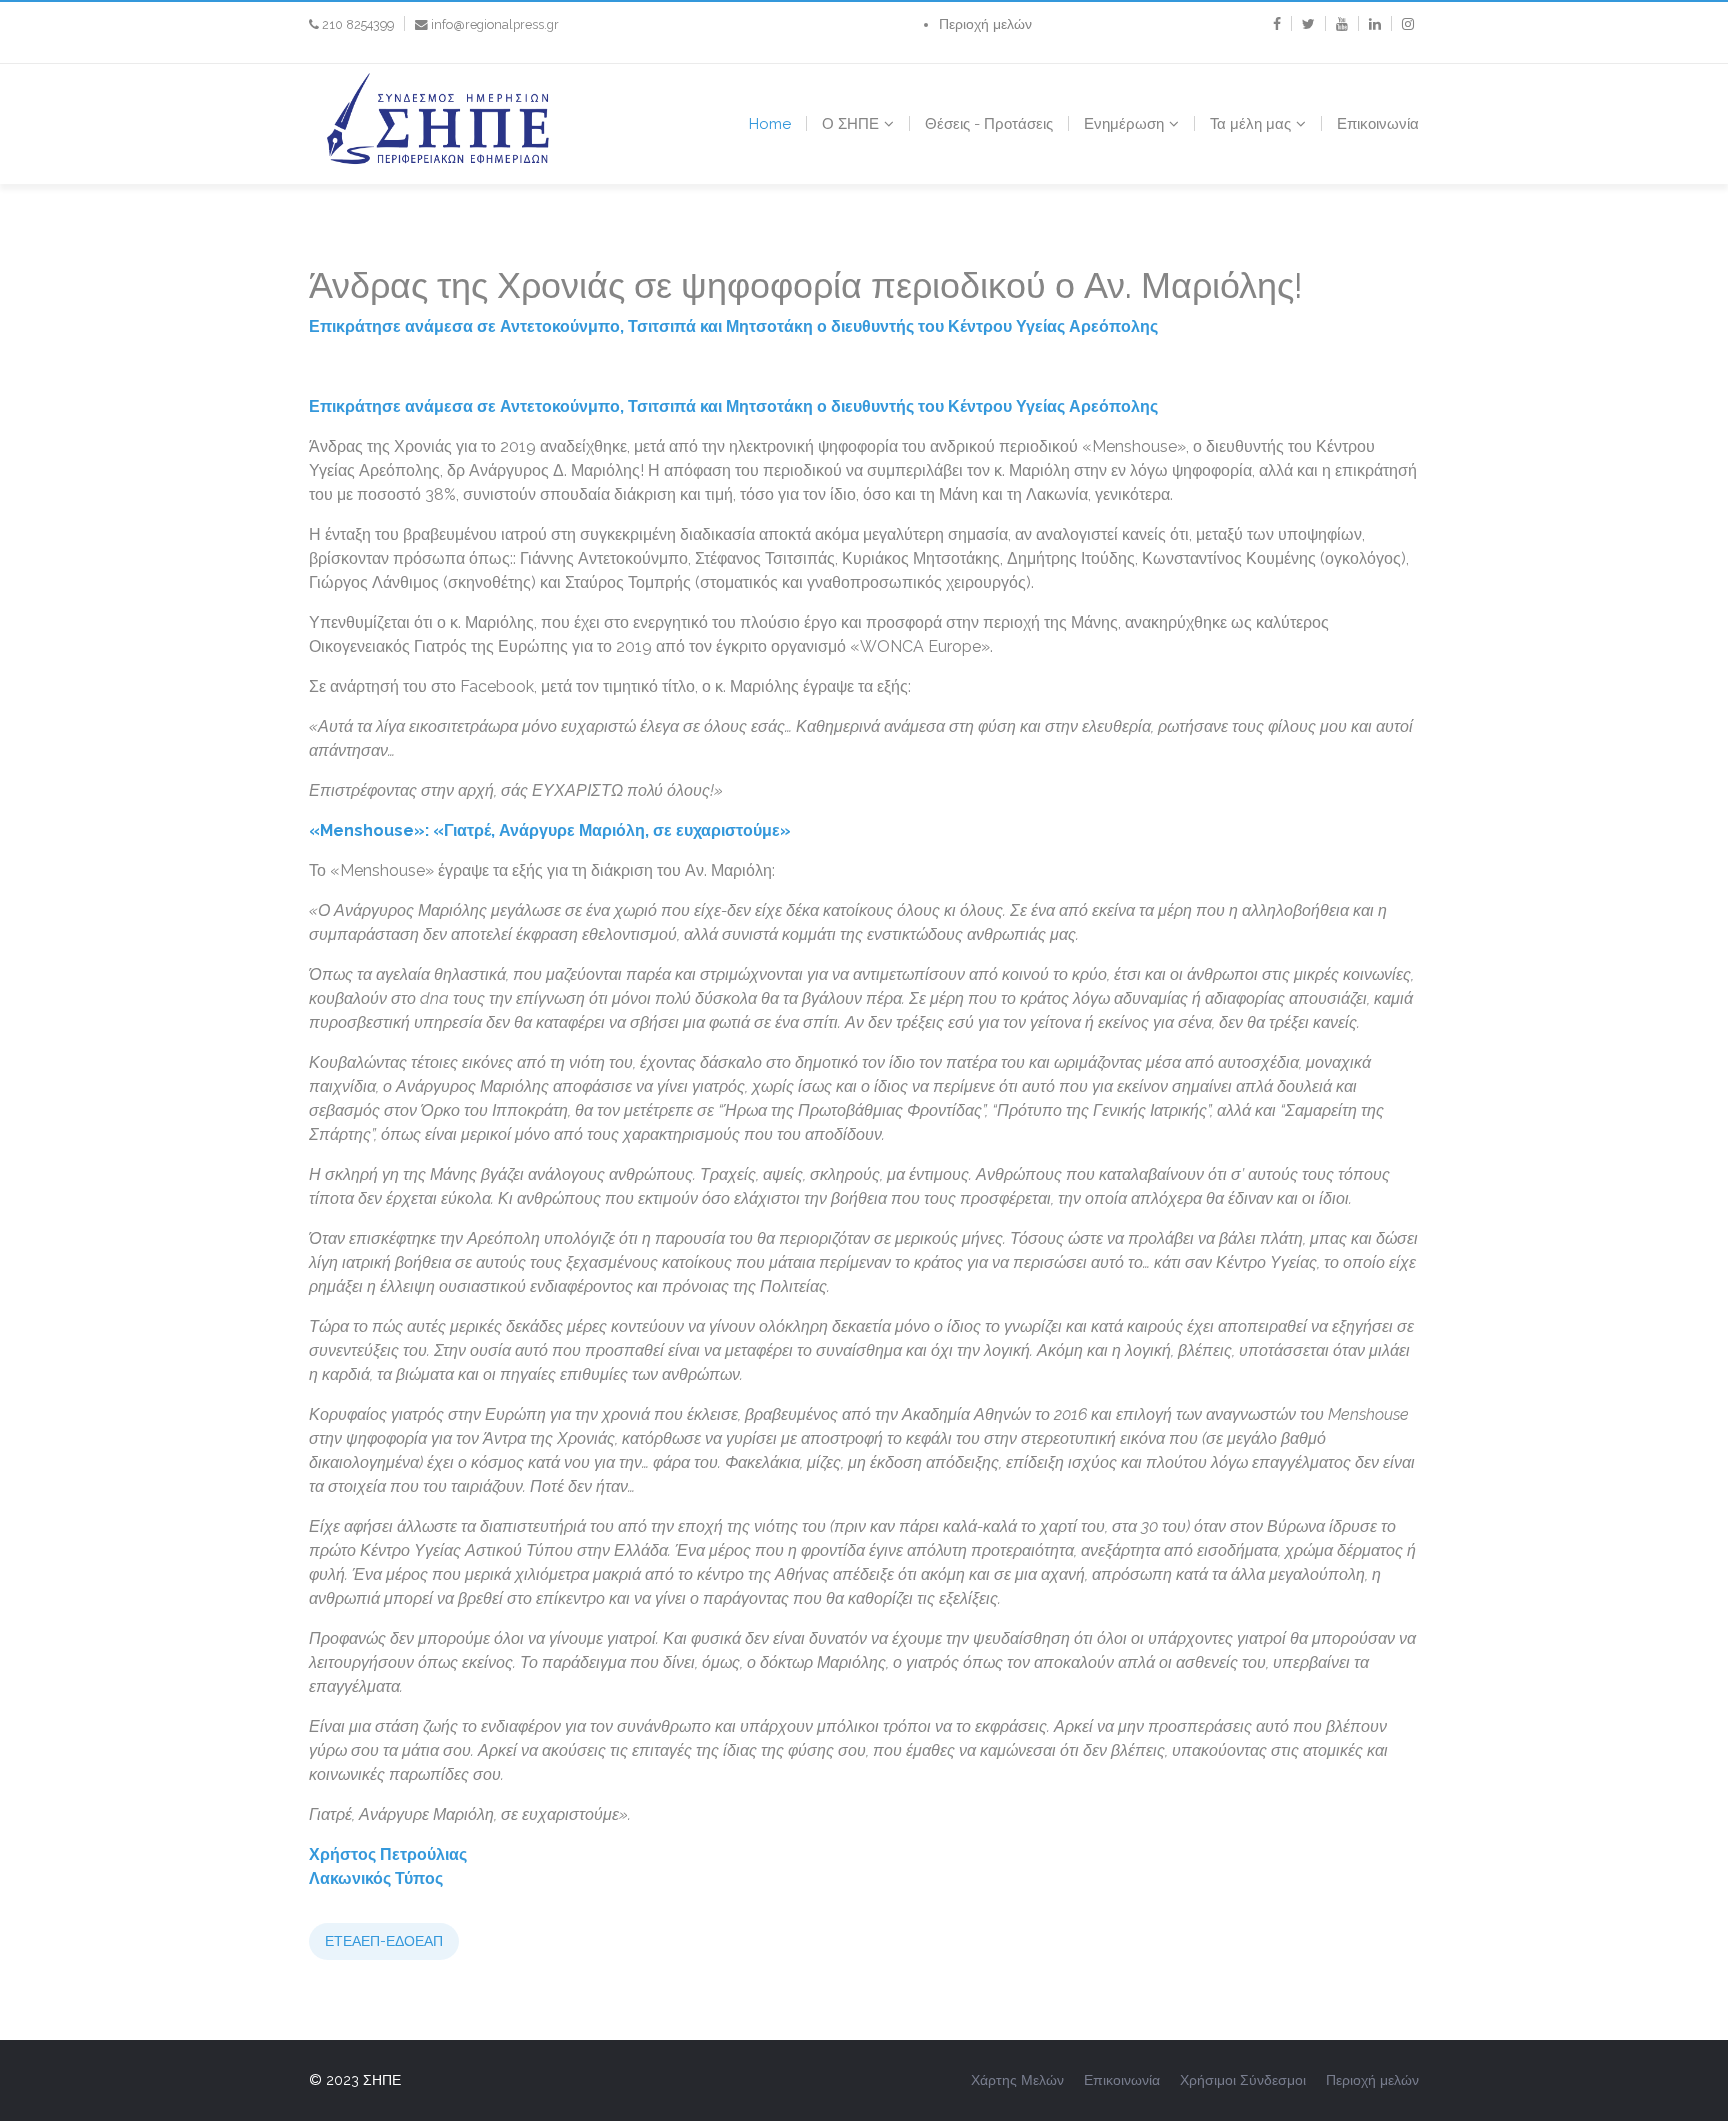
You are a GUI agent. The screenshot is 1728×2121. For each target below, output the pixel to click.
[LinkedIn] (1375, 24)
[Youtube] (1342, 24)
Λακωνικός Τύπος (376, 1878)
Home (770, 124)
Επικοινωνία (1378, 124)
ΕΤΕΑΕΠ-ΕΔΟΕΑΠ (384, 1941)
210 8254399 (358, 24)
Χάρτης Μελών (1017, 2080)
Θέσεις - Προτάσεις (989, 124)
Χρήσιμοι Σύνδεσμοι (1243, 2080)
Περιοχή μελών (985, 24)
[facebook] (1277, 24)
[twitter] (1308, 24)
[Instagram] (1408, 24)
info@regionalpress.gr (495, 24)
